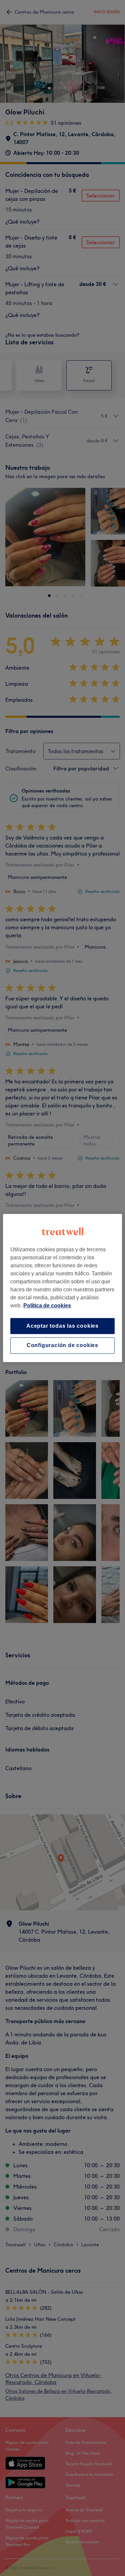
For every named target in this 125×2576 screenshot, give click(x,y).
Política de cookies (47, 1306)
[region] (62, 1288)
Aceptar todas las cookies (62, 1326)
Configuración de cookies (62, 1346)
